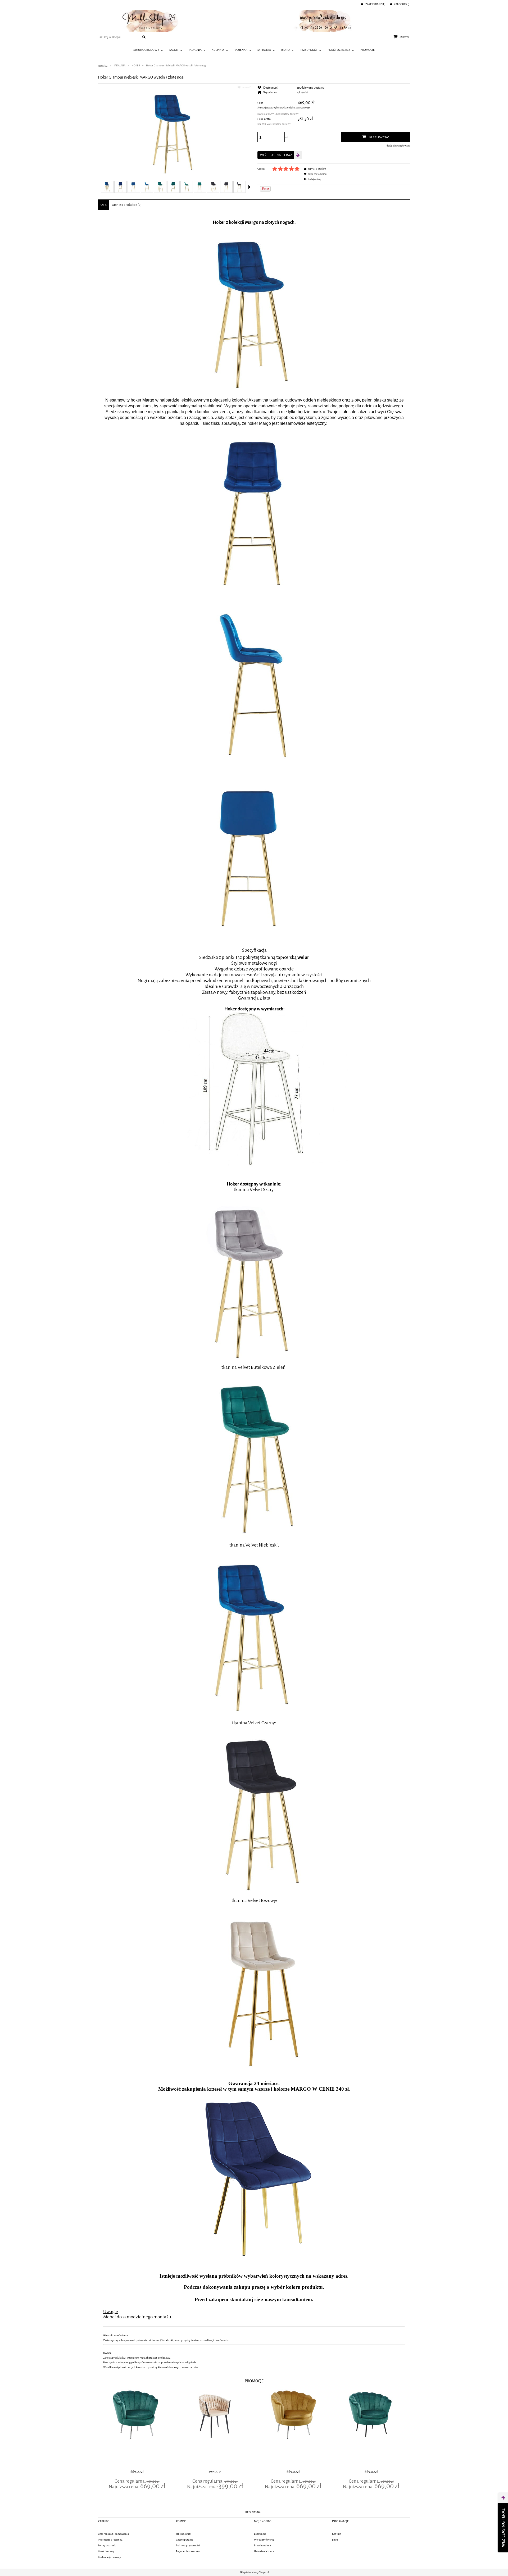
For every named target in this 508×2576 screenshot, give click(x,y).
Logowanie (260, 2534)
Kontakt (337, 2534)
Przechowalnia (262, 2545)
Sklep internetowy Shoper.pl (254, 2572)
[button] (250, 187)
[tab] (104, 205)
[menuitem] (148, 50)
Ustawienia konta (264, 2551)
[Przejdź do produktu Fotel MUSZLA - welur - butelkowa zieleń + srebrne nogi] (137, 2428)
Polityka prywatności (188, 2545)
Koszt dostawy (106, 2551)
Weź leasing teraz (276, 155)
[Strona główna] (254, 21)
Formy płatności (107, 2545)
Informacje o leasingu (110, 2540)
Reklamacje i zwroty (109, 2557)
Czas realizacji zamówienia (113, 2534)
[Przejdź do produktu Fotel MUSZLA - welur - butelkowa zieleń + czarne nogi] (371, 2428)
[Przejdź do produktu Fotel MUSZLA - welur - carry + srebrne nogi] (293, 2428)
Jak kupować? (183, 2534)
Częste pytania (185, 2540)
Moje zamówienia (264, 2540)
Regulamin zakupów (188, 2551)
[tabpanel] (254, 1292)
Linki (335, 2540)
